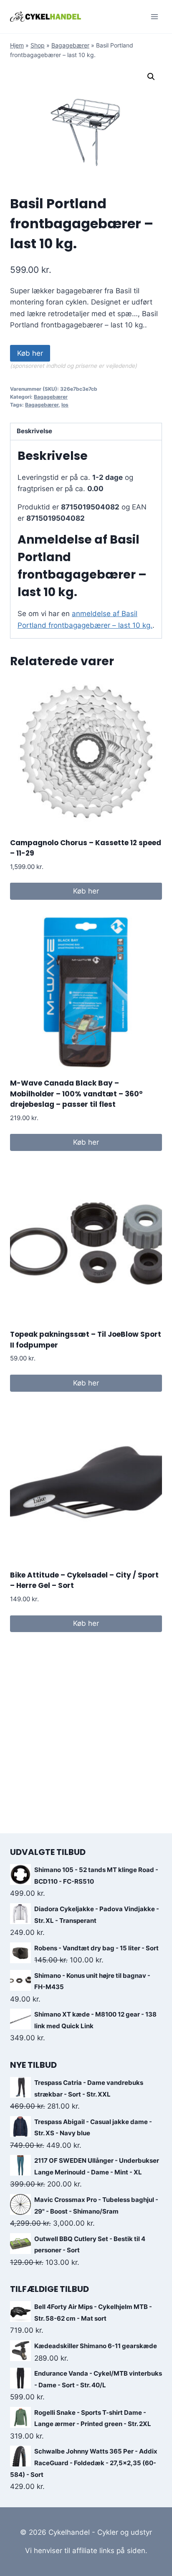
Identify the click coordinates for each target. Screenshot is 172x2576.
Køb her (30, 353)
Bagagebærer (70, 45)
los (65, 405)
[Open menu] (154, 16)
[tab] (86, 432)
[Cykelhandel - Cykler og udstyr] (46, 16)
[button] (151, 77)
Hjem (17, 45)
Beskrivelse (34, 431)
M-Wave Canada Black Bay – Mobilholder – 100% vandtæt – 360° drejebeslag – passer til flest (76, 1094)
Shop (38, 45)
